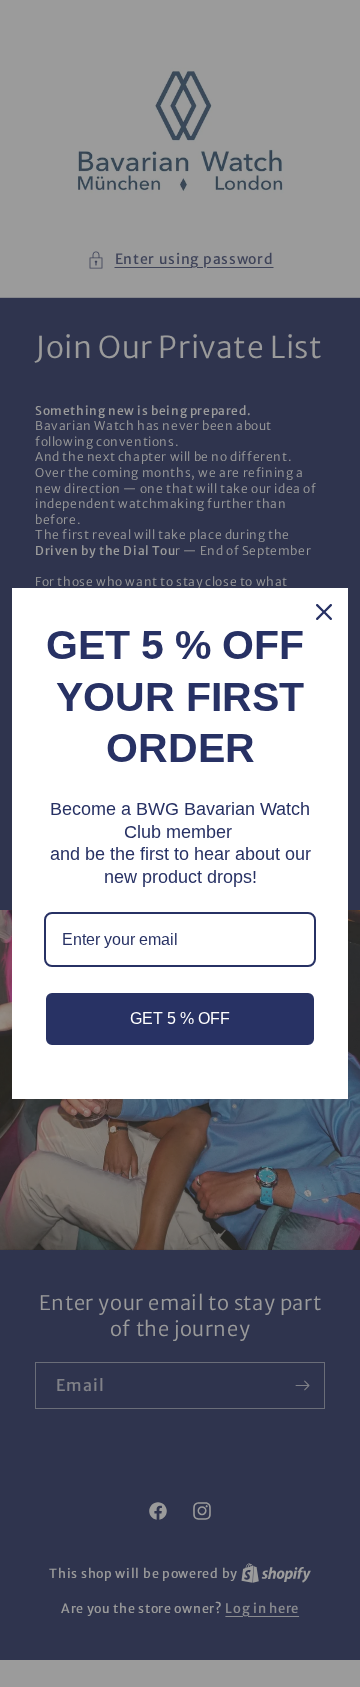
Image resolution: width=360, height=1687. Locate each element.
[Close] (324, 612)
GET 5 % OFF (180, 1018)
